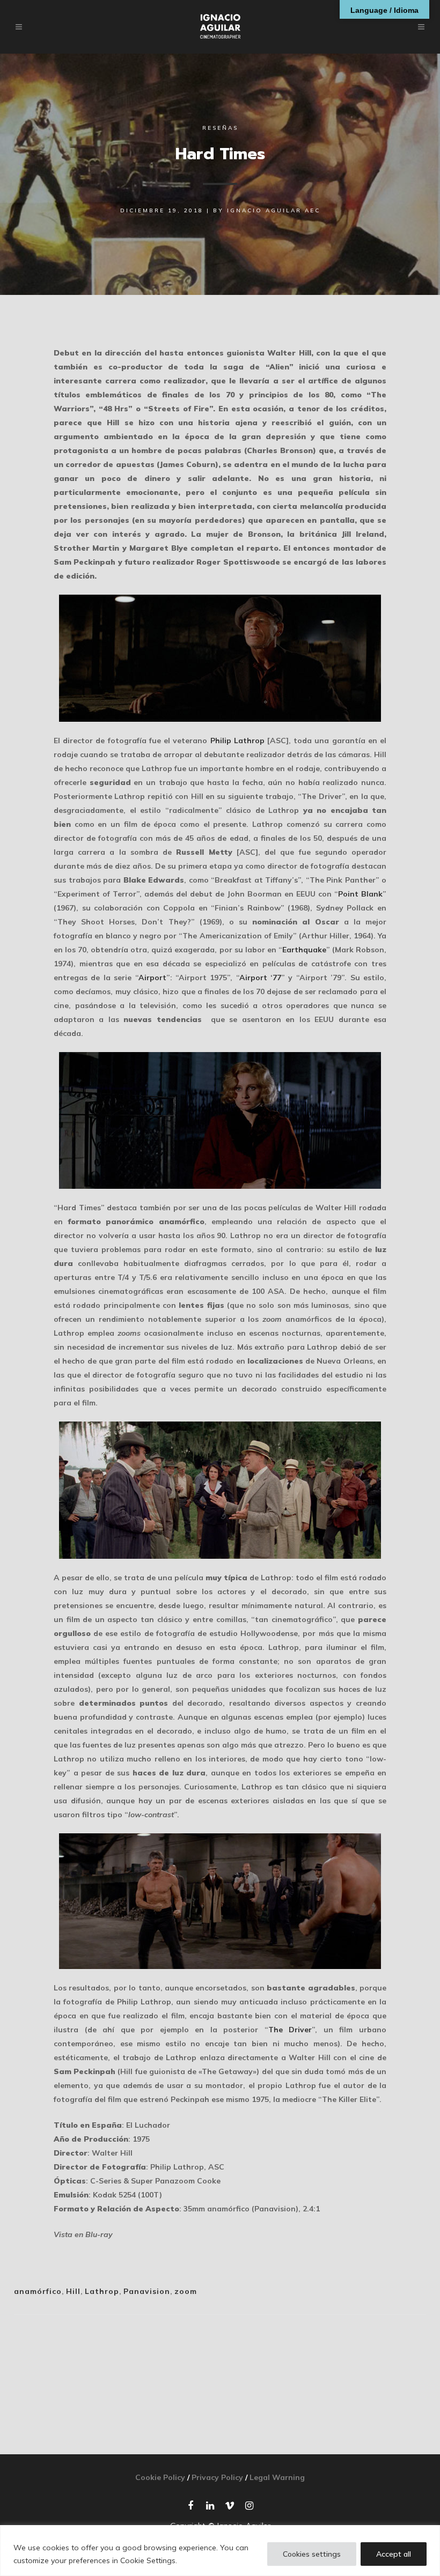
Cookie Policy (160, 2477)
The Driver (290, 2030)
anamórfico (38, 2291)
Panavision (147, 2291)
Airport (152, 978)
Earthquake (304, 950)
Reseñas (220, 128)
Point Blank (360, 894)
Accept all (394, 2554)
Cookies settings (312, 2554)
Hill (73, 2291)
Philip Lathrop (237, 741)
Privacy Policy (217, 2477)
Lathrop (102, 2291)
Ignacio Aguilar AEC (274, 210)
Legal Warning (277, 2477)
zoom (186, 2291)
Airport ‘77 (260, 978)
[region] (220, 2551)
